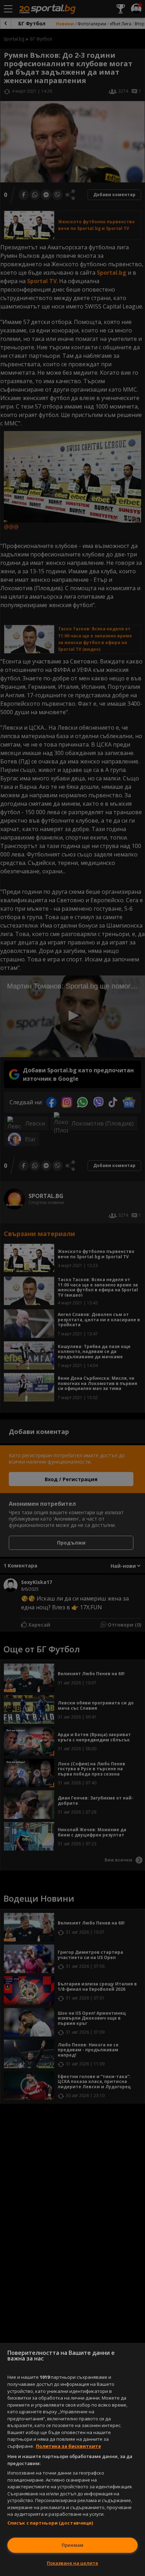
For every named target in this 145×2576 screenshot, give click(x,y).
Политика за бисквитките (68, 2446)
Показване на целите (72, 2563)
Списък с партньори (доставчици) (50, 2523)
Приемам (72, 2545)
